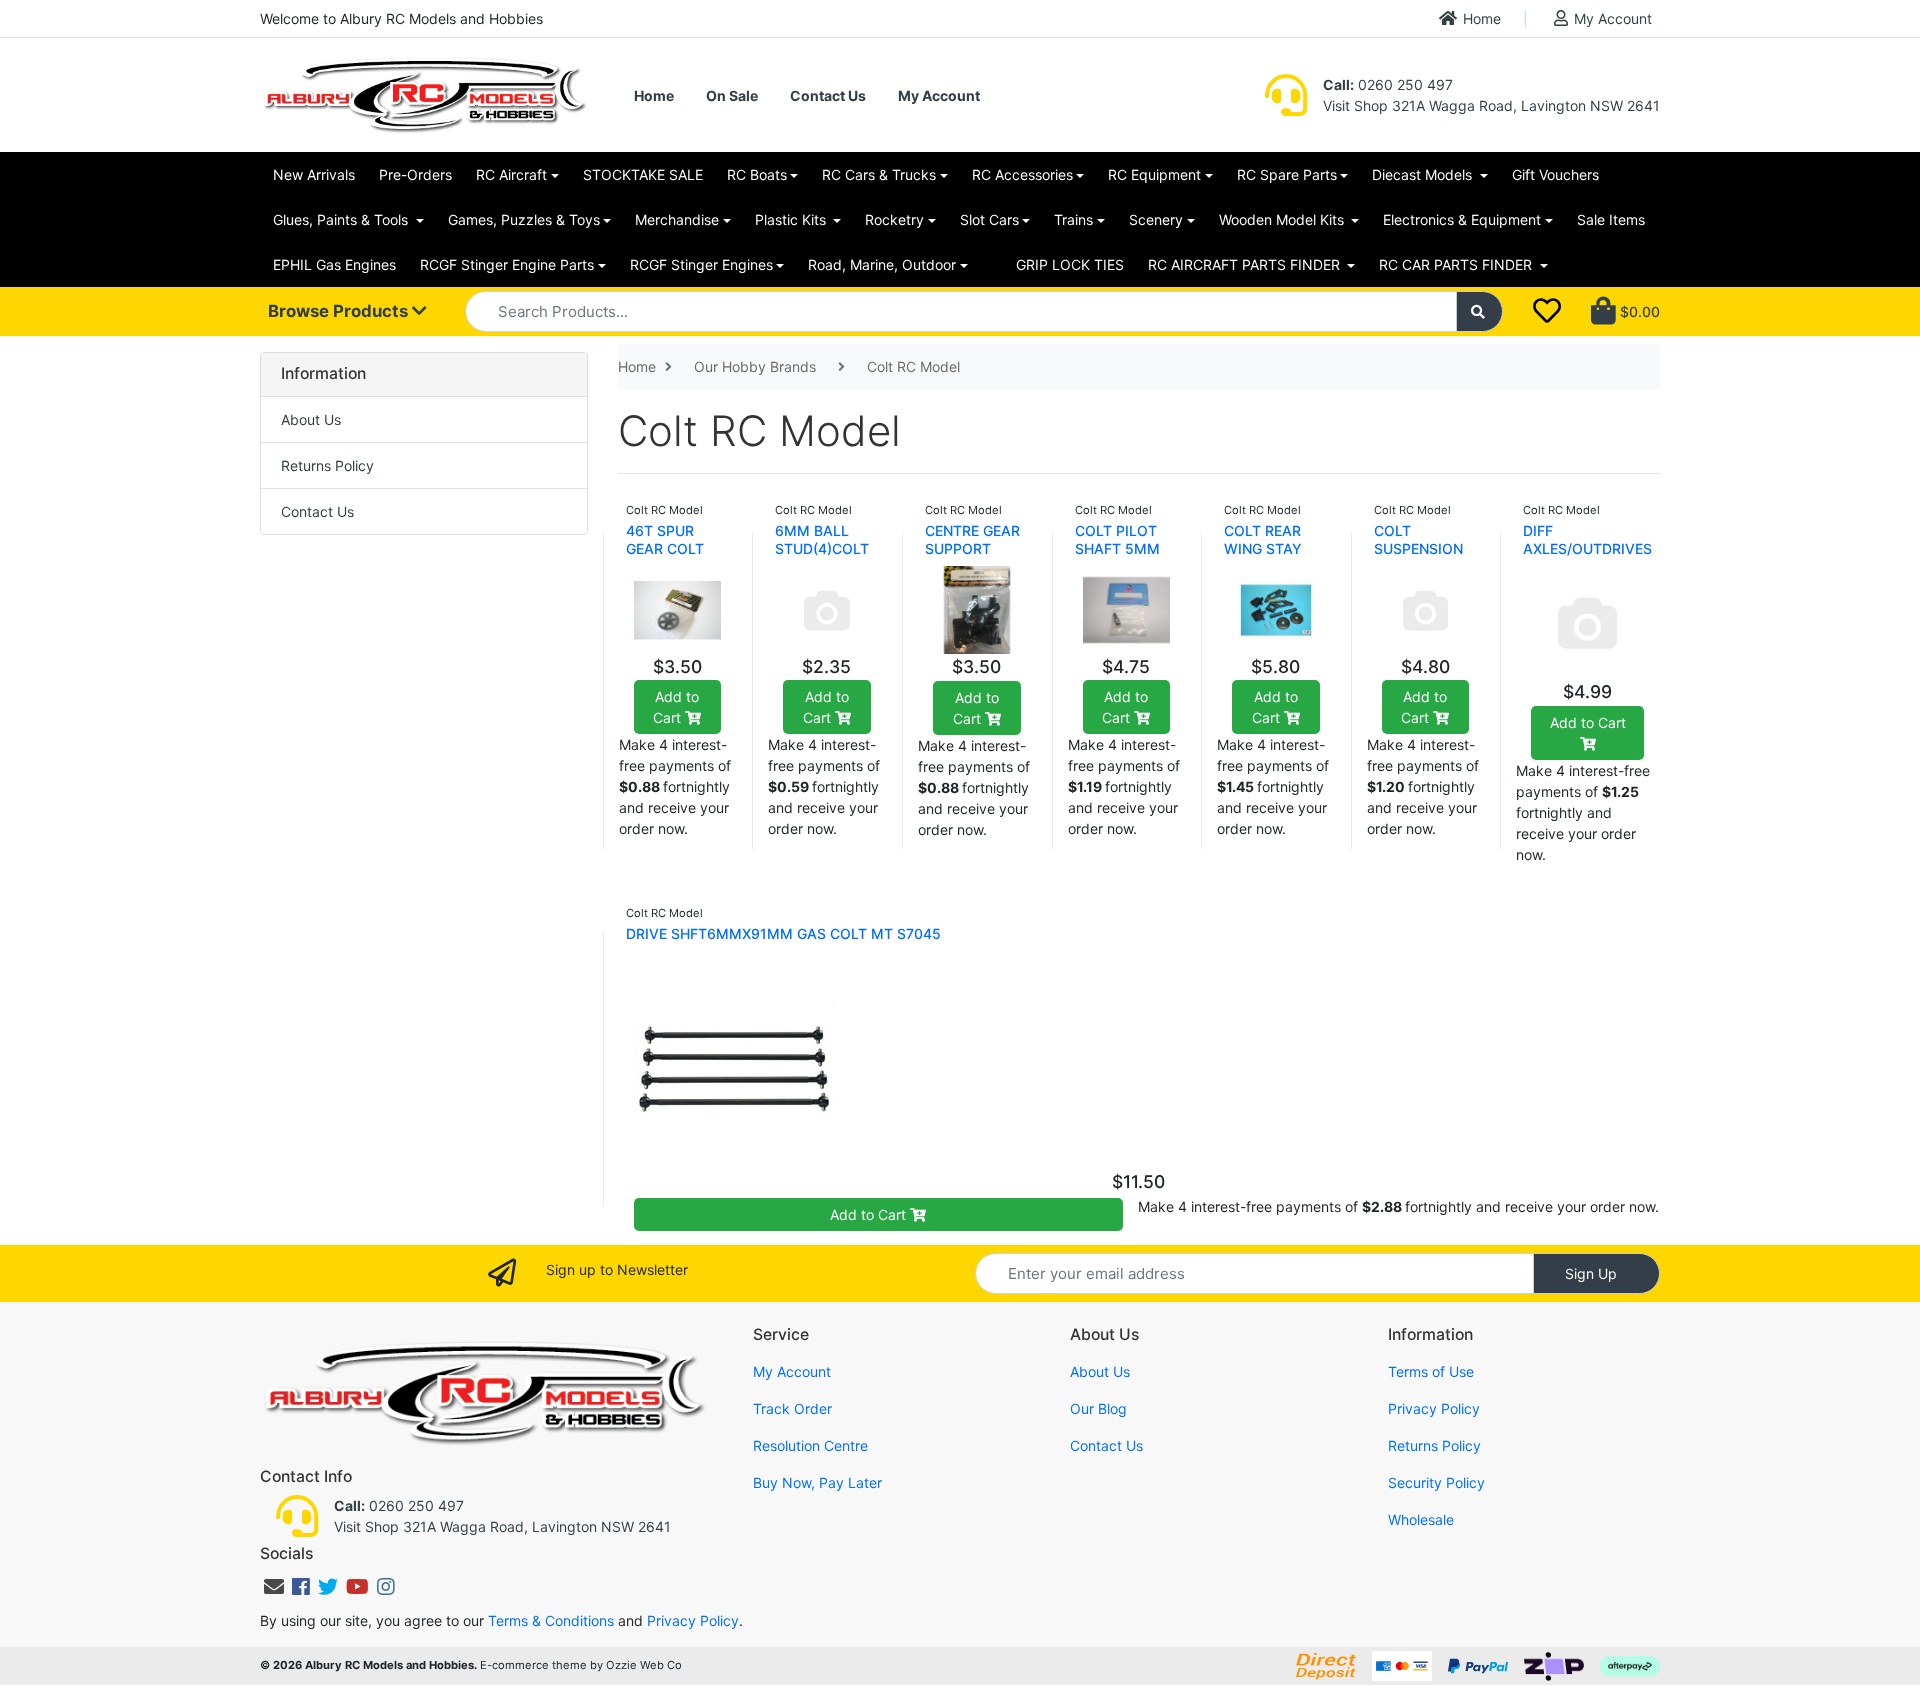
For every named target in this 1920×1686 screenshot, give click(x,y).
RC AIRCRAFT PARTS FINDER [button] (1246, 264)
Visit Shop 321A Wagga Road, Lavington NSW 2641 (1491, 105)
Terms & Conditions (551, 1620)
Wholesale (1421, 1519)
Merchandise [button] (677, 219)
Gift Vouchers (1555, 174)
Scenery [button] (1156, 219)
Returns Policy (327, 465)
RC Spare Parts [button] (1287, 174)
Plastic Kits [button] (792, 219)
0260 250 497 (1388, 84)
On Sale (732, 95)
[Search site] (1480, 311)
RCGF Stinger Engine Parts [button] (507, 264)
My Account (1613, 18)
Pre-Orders (415, 174)
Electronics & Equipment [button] (1462, 219)
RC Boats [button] (757, 174)
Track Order (792, 1408)
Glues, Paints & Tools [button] (342, 219)
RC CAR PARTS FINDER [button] (1457, 264)
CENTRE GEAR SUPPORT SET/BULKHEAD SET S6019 (977, 557)
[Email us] (274, 1587)
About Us (311, 419)
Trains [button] (1073, 219)
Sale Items (1611, 219)
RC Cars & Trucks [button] (879, 174)
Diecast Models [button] (1424, 174)
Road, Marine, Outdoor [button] (882, 264)
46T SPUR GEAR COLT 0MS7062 (665, 548)
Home (1482, 18)
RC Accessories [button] (1022, 174)
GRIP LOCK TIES (1070, 264)
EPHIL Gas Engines (334, 264)
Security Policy (1436, 1482)
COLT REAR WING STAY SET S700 (1263, 548)
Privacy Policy (1434, 1408)
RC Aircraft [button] (511, 174)
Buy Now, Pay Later (817, 1482)
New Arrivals (314, 174)
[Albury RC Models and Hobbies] (424, 93)
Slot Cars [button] (989, 219)
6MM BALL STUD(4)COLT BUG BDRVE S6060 (822, 557)
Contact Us (828, 95)
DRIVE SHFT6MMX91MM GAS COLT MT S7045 (783, 933)
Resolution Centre (810, 1445)
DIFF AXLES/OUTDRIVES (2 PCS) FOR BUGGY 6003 (1587, 557)
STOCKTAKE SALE (643, 174)
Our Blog (1098, 1408)
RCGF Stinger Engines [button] (701, 264)
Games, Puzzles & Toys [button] (524, 219)
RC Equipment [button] (1154, 174)
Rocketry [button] (894, 219)
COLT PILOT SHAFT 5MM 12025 (1117, 548)
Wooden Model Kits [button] (1283, 219)
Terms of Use (1431, 1371)
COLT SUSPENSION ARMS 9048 (1418, 548)
